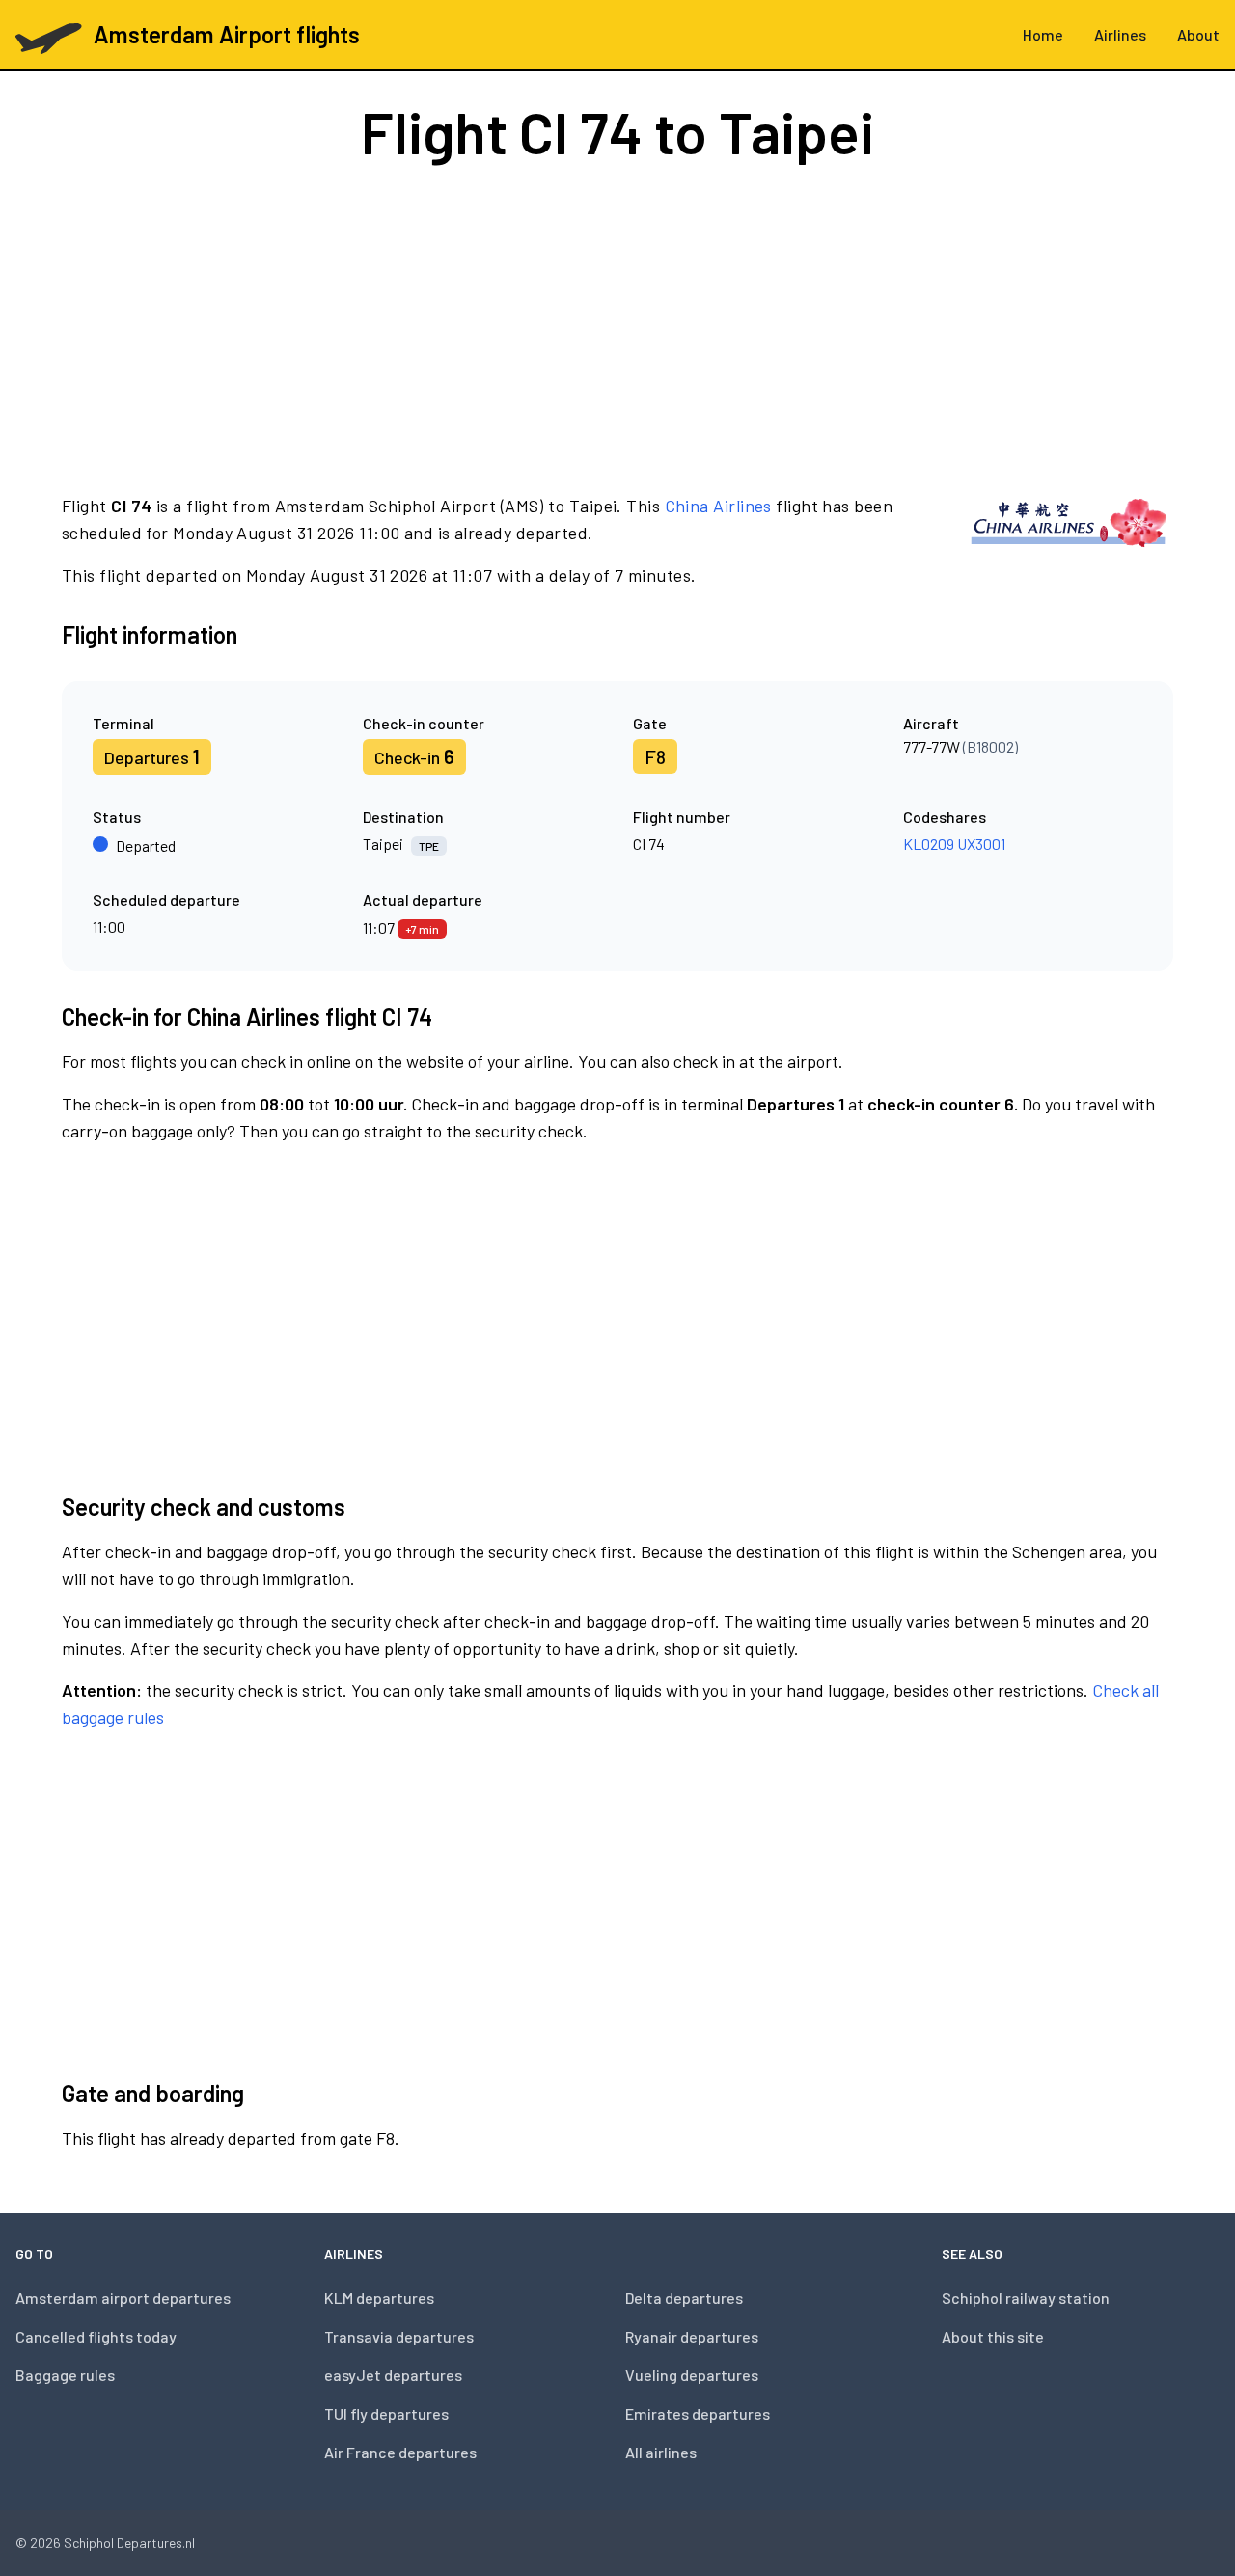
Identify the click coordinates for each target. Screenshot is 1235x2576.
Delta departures (684, 2298)
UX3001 (981, 844)
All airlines (661, 2452)
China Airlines (718, 506)
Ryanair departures (692, 2336)
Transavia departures (399, 2336)
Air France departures (400, 2452)
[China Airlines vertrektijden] (1069, 540)
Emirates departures (698, 2413)
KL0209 (929, 844)
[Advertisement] (617, 326)
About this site (993, 2336)
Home (1043, 34)
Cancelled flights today (96, 2336)
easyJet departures (393, 2375)
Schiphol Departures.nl (129, 2543)
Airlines (1120, 34)
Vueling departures (692, 2375)
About (1198, 34)
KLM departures (379, 2298)
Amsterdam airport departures (123, 2298)
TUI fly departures (386, 2413)
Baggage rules (65, 2375)
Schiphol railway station (1026, 2298)
